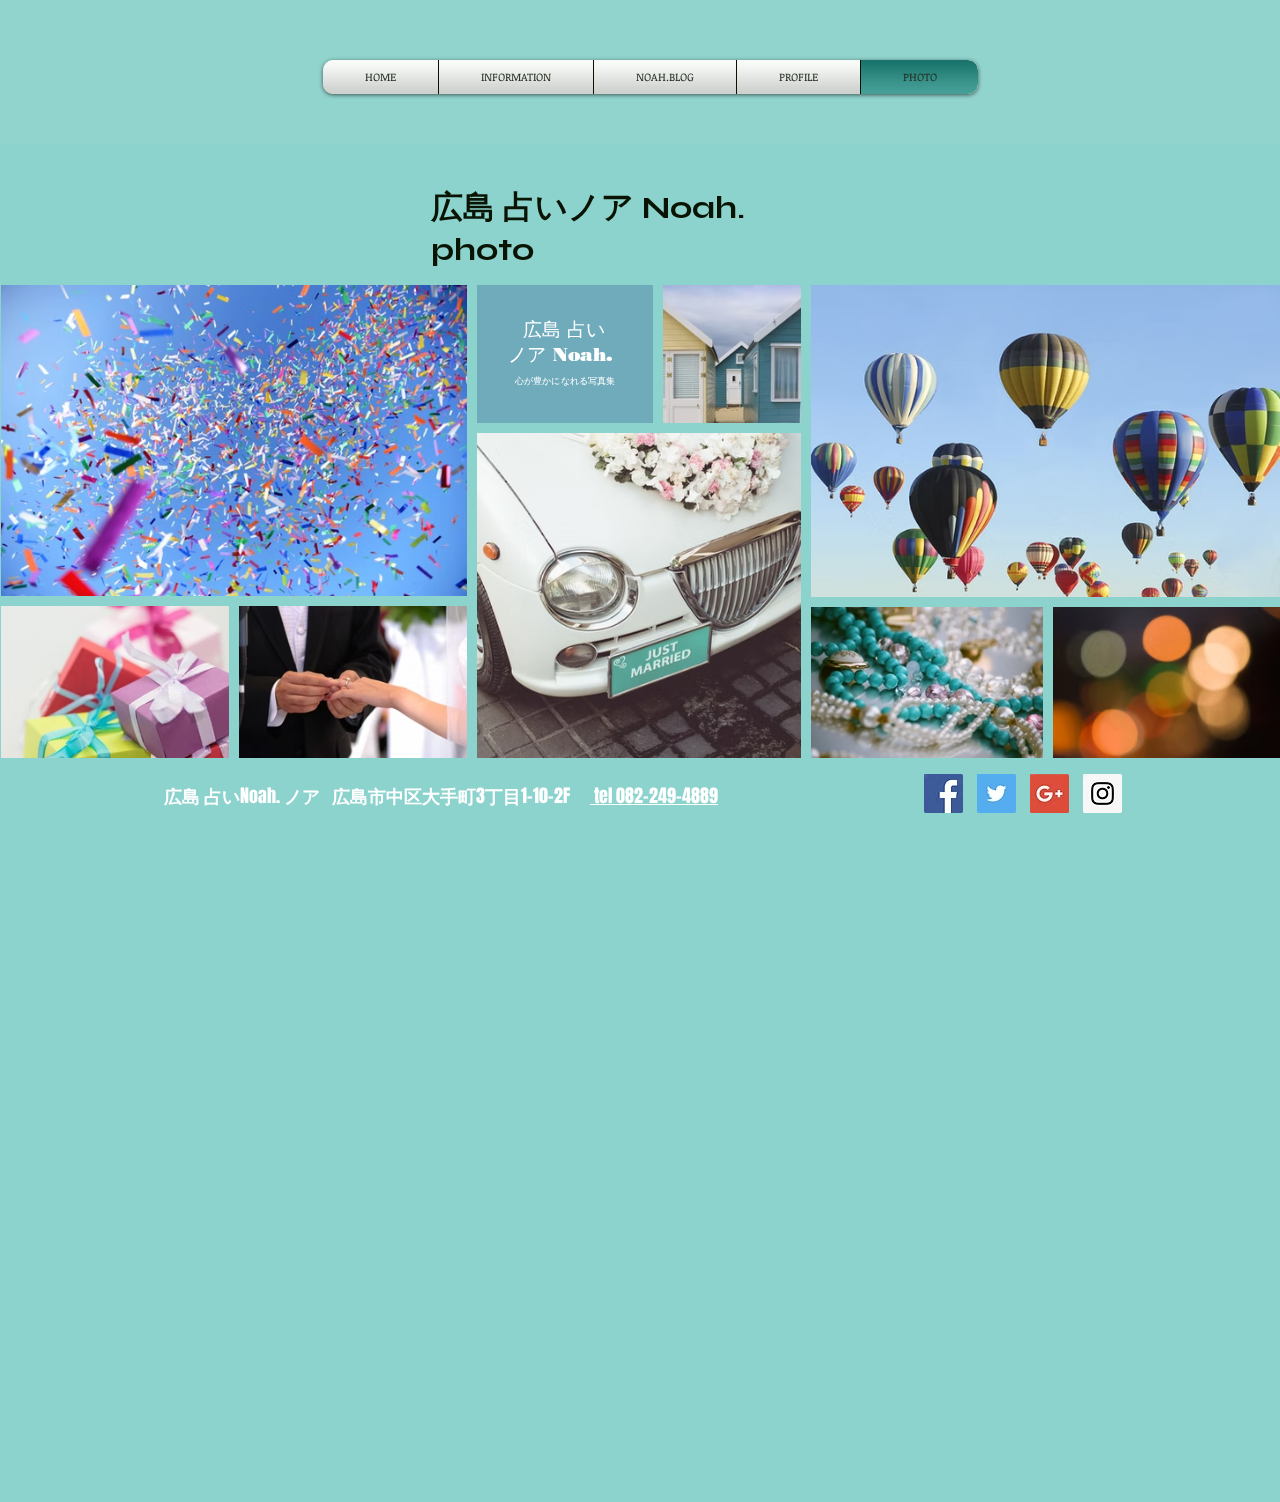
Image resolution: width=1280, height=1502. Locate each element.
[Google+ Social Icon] (1049, 793)
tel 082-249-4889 (654, 796)
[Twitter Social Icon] (996, 793)
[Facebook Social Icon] (943, 793)
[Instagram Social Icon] (1102, 793)
